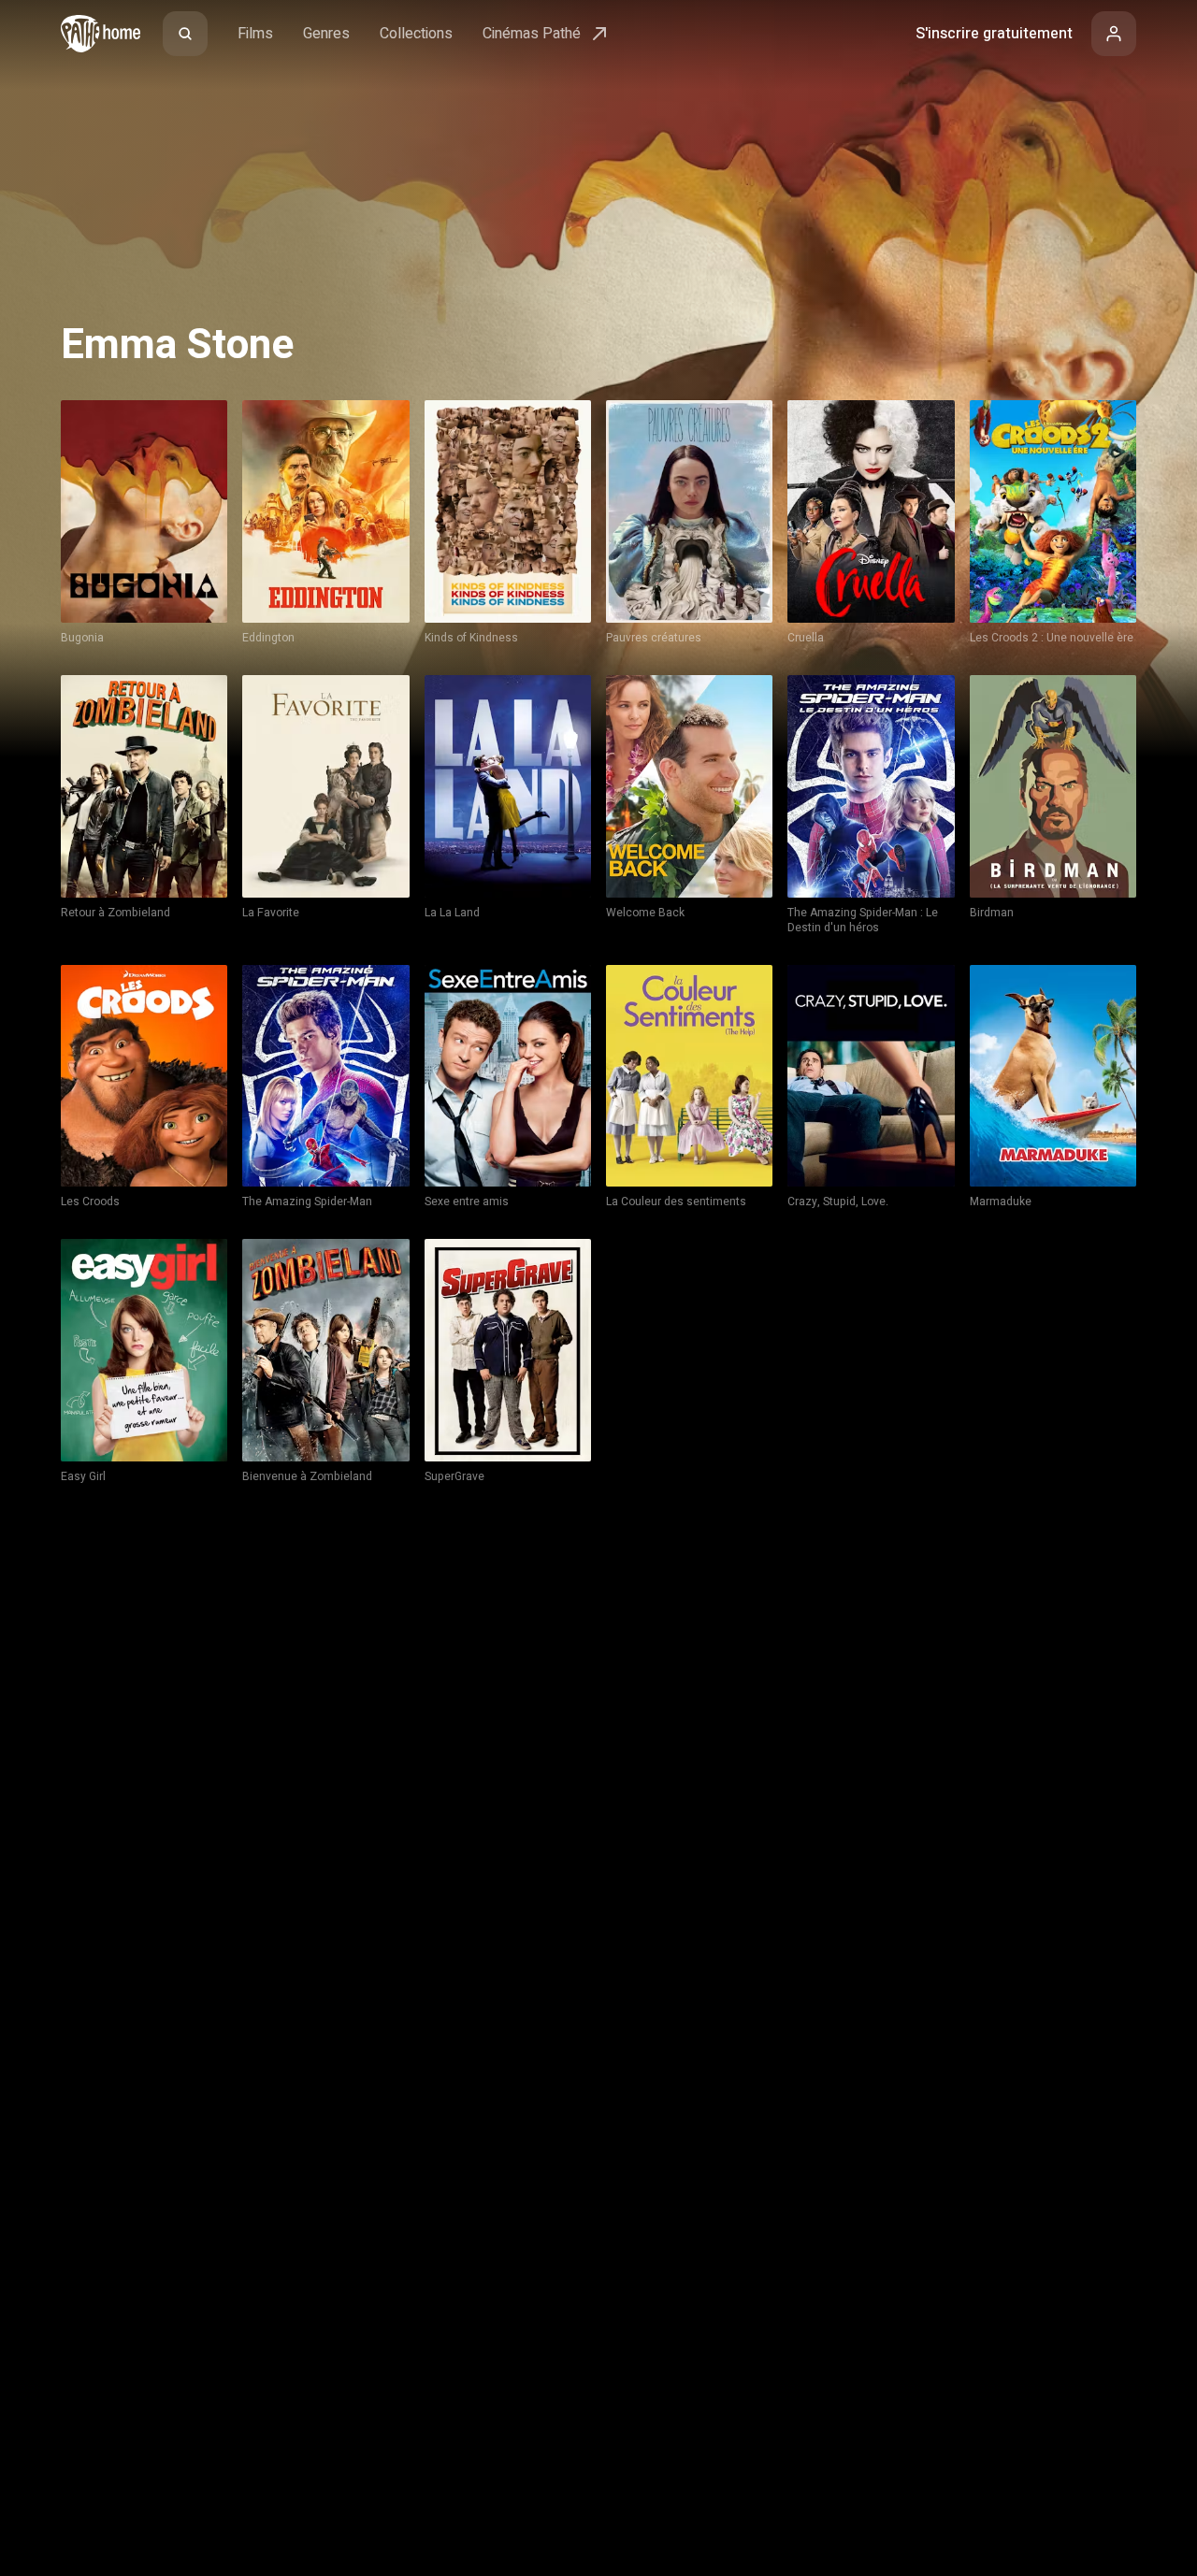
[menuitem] (185, 34)
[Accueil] (101, 34)
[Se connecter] (1114, 34)
